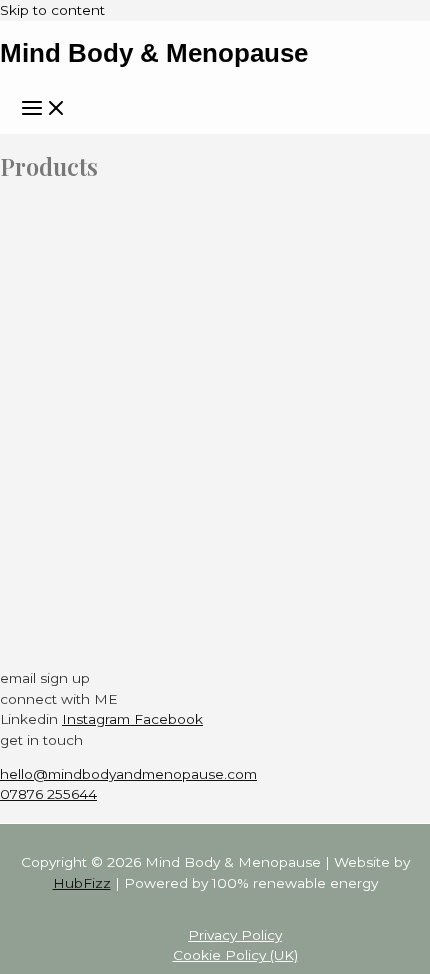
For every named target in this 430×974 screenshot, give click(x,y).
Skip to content (52, 10)
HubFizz (82, 883)
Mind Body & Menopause (154, 53)
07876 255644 (48, 794)
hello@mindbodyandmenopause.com (128, 774)
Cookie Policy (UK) (235, 955)
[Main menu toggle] (44, 109)
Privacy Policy (235, 935)
